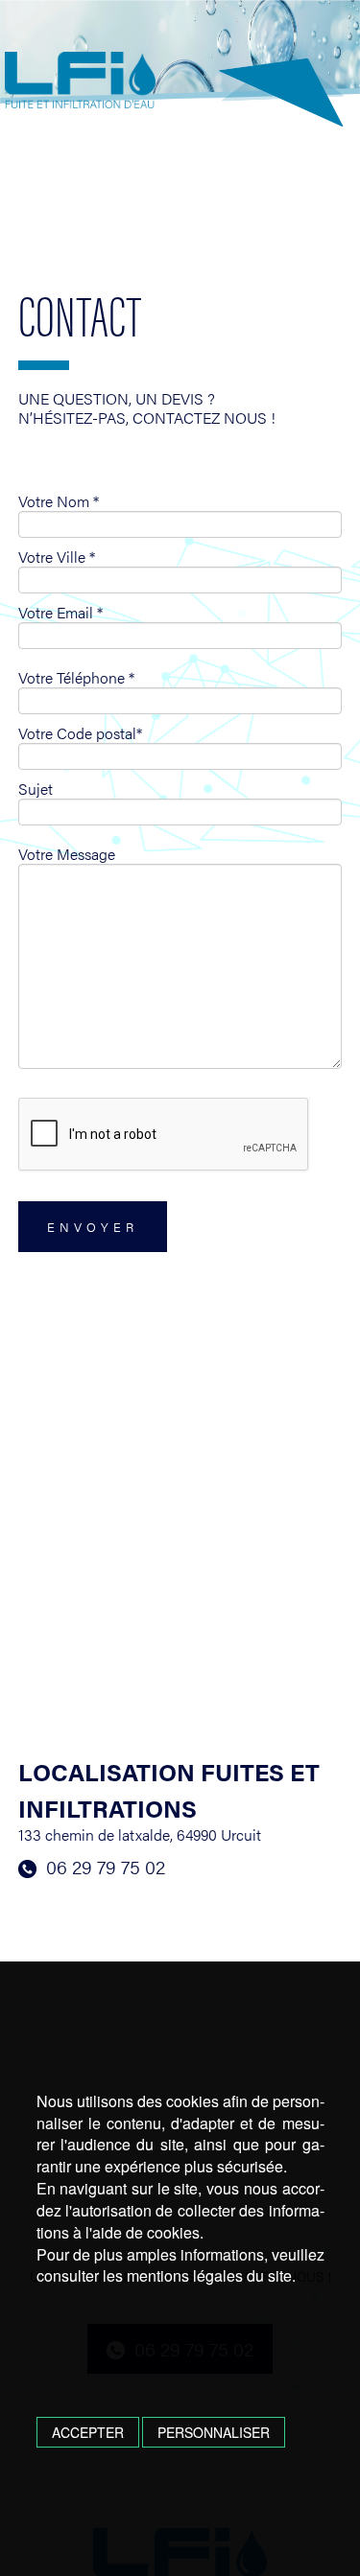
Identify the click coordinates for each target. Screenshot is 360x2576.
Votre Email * (60, 613)
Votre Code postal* (80, 733)
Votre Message (67, 854)
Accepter (88, 2432)
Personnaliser (214, 2432)
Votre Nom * (59, 501)
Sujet (36, 789)
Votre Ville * (57, 557)
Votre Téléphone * (76, 678)
